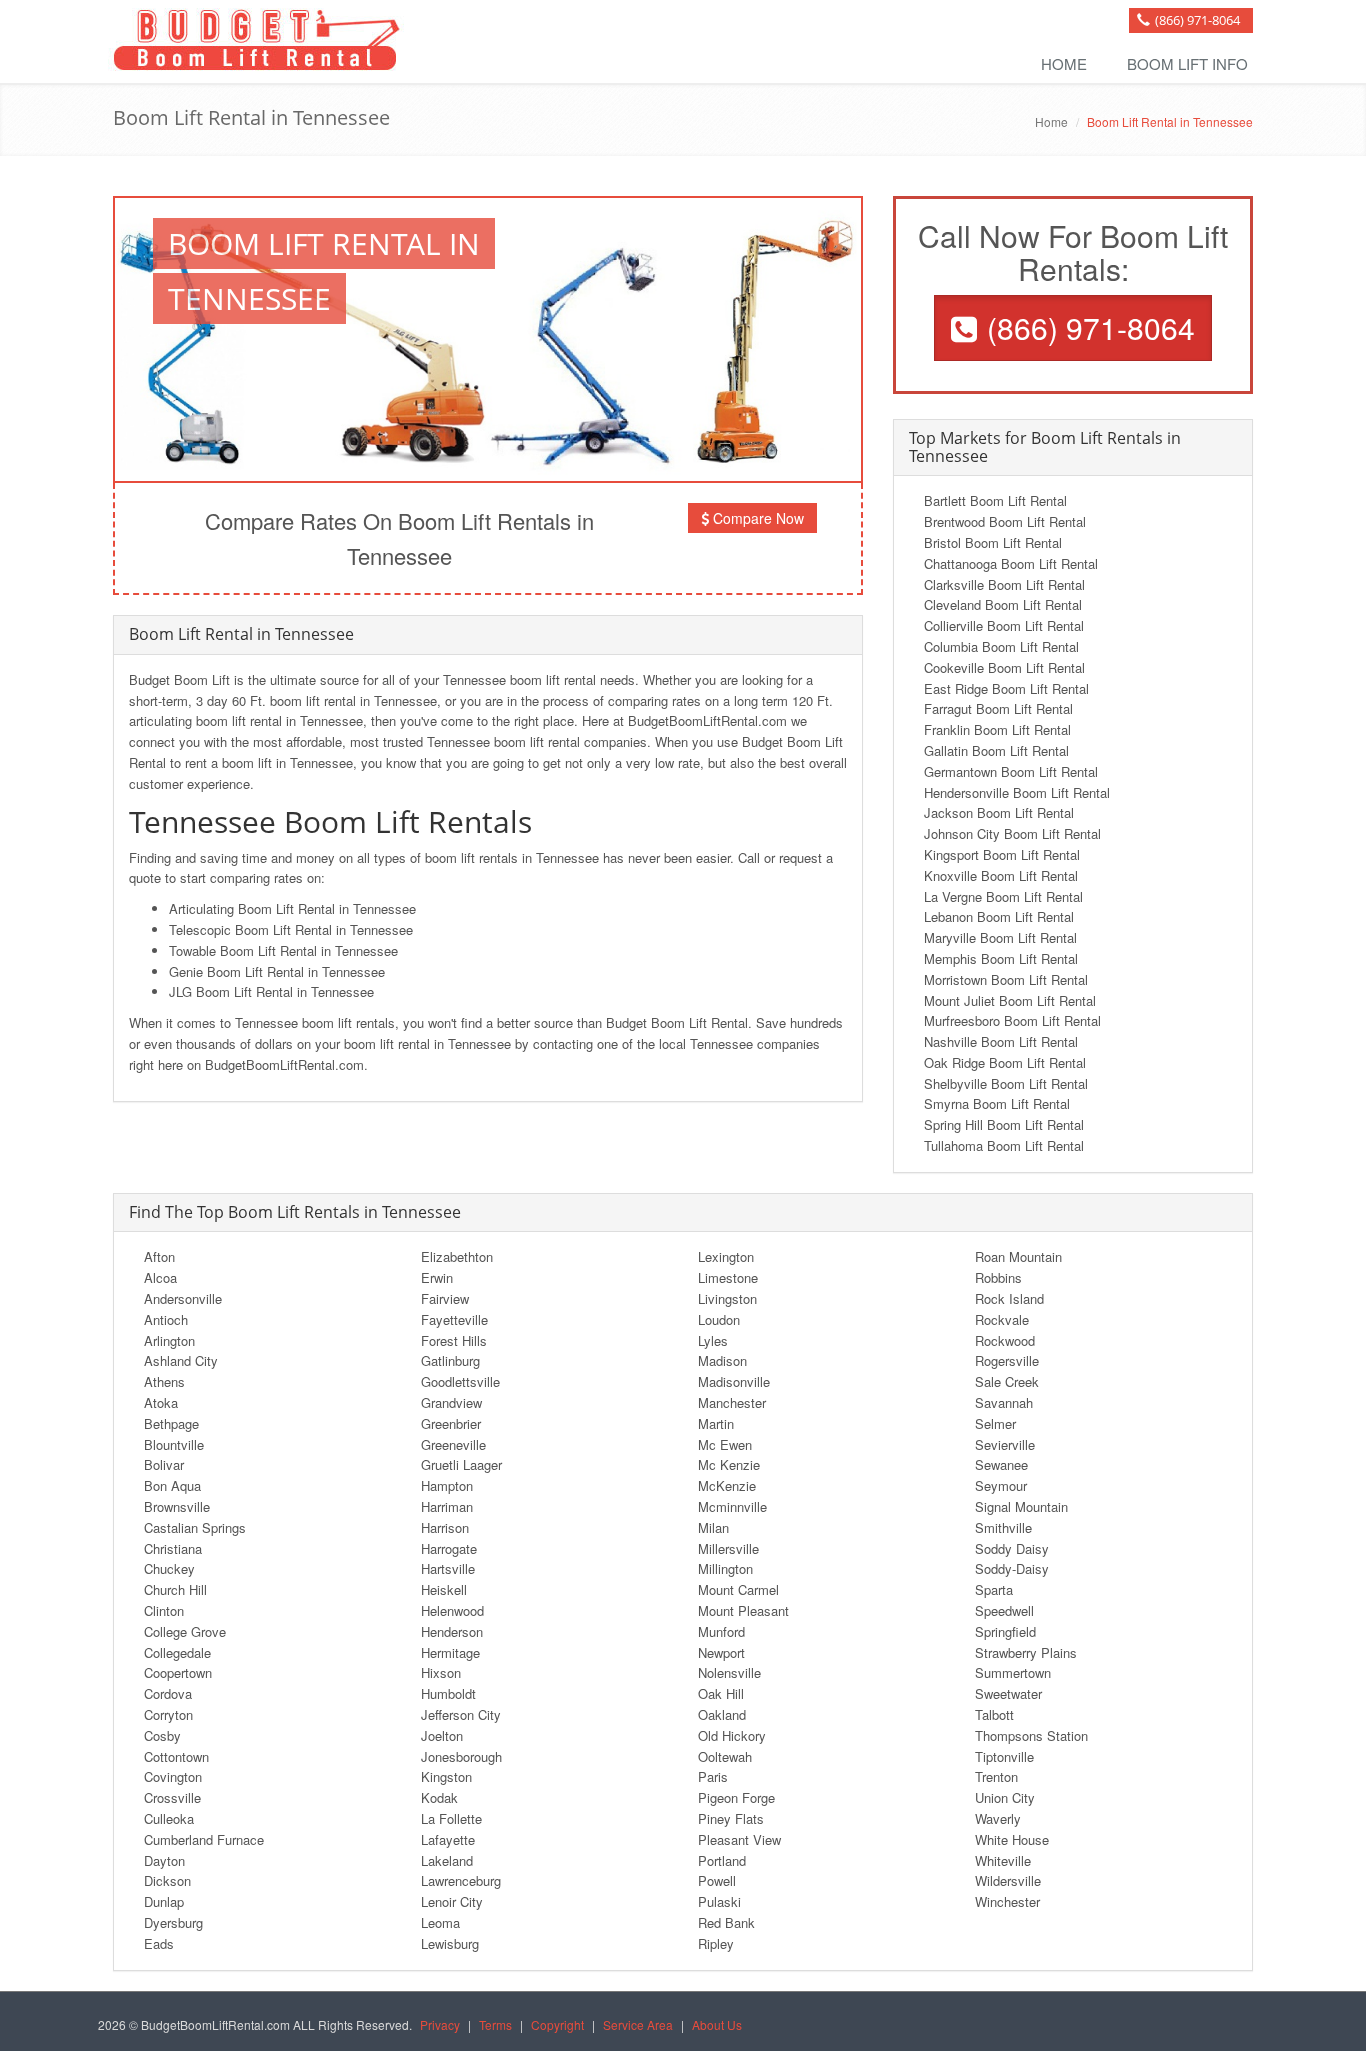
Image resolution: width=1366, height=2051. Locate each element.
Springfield (1005, 1631)
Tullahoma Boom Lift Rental (1004, 1145)
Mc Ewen (725, 1444)
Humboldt (448, 1693)
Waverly (998, 1818)
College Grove (185, 1631)
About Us (717, 2024)
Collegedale (177, 1652)
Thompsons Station (1031, 1735)
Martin (716, 1423)
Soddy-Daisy (1012, 1568)
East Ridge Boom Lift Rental (1006, 688)
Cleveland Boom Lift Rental (1003, 604)
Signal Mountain (1021, 1506)
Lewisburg (450, 1943)
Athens (164, 1381)
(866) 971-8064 (1197, 20)
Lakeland (447, 1860)
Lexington (726, 1256)
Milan (713, 1527)
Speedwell (1004, 1610)
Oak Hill (721, 1693)
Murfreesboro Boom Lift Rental (1012, 1020)
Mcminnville (732, 1506)
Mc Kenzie (729, 1464)
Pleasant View (739, 1839)
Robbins (998, 1277)
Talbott (994, 1714)
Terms (495, 2024)
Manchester (732, 1402)
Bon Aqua (172, 1485)
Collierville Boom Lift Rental (1004, 625)
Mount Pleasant (743, 1610)
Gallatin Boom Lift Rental (996, 750)
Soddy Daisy (1012, 1548)
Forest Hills (454, 1340)
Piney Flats (731, 1818)
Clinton (164, 1610)
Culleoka (169, 1818)
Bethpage (171, 1423)
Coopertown (178, 1672)
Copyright (557, 2024)
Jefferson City (461, 1714)
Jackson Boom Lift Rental (999, 812)
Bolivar (164, 1464)
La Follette (451, 1818)
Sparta (994, 1589)
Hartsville (448, 1568)
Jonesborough (461, 1756)
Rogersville (1007, 1360)
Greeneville (453, 1444)
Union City (1005, 1797)
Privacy (440, 2024)
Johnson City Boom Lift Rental (1012, 833)
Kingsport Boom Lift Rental (1002, 854)
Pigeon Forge (736, 1797)
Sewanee (1001, 1464)
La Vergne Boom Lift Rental (1003, 896)
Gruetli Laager (461, 1464)
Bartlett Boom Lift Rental (995, 500)
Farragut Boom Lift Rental (998, 708)
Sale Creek (1007, 1381)
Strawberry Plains (1026, 1652)
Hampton (447, 1485)
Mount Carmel (738, 1589)
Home (1064, 63)
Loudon (719, 1319)
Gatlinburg (450, 1360)
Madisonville (734, 1381)
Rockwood (1005, 1340)
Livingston (727, 1298)
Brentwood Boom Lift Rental (1005, 521)
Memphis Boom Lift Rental (1001, 958)
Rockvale (1002, 1319)
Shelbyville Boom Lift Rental (1006, 1083)
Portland (722, 1860)
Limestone (728, 1277)
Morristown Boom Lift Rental (1006, 979)
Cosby (162, 1735)
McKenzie (727, 1485)
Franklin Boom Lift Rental (997, 729)
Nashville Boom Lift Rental (1001, 1041)
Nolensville (729, 1672)
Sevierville (1005, 1444)
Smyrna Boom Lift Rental (997, 1103)
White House (1012, 1839)
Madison (722, 1360)
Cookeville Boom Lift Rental (1004, 667)
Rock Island (1009, 1298)
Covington (173, 1776)
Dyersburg (173, 1922)
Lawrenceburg (461, 1880)
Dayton (164, 1860)
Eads (159, 1943)
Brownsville (177, 1506)
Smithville (1003, 1527)
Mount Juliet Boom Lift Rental (1010, 1000)
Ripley (716, 1943)
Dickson (167, 1880)
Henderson (452, 1631)
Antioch (166, 1319)
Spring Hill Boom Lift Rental (1004, 1124)
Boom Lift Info (1187, 63)
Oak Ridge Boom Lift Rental (1005, 1062)
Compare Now (756, 518)
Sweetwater (1008, 1693)
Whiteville (1003, 1860)
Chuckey (169, 1568)
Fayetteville (454, 1319)
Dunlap (164, 1901)
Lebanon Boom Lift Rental (999, 916)
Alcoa (160, 1277)
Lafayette (448, 1839)
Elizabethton (457, 1256)
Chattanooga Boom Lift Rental (1011, 563)
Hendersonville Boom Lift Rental (1017, 792)
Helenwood (452, 1610)
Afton (159, 1256)
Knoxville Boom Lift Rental (1001, 875)
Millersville (728, 1548)
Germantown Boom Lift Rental (1011, 771)
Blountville (174, 1444)
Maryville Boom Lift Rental (1000, 937)
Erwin (437, 1277)
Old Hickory (732, 1735)
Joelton (442, 1735)
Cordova (168, 1693)
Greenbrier (451, 1423)
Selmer (995, 1423)
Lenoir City (452, 1901)
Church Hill (175, 1589)
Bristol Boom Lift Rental (993, 542)
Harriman (447, 1506)
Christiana (173, 1548)
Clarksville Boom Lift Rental (1004, 584)
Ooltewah (725, 1756)
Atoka (161, 1402)
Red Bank (726, 1922)
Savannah (1004, 1402)
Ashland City (181, 1360)
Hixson (441, 1672)
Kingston (446, 1776)
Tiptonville (1004, 1756)
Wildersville (1008, 1880)
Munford (721, 1631)
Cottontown (176, 1756)
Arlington (169, 1340)
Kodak (439, 1797)
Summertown (1013, 1672)
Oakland (722, 1714)
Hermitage (450, 1652)
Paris (713, 1776)
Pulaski (719, 1901)
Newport (721, 1652)
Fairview (445, 1298)
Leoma (440, 1922)
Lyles (713, 1340)
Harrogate (449, 1548)
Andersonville (183, 1298)
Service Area (638, 2024)
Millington (725, 1568)
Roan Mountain (1018, 1256)
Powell (717, 1880)
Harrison (445, 1527)
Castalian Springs (195, 1527)
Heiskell (444, 1589)
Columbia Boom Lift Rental (1001, 646)
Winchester (1007, 1901)
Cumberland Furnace (204, 1839)
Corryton (168, 1714)
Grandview (451, 1402)
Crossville (172, 1797)
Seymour (1001, 1485)
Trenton (996, 1776)
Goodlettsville (460, 1381)
